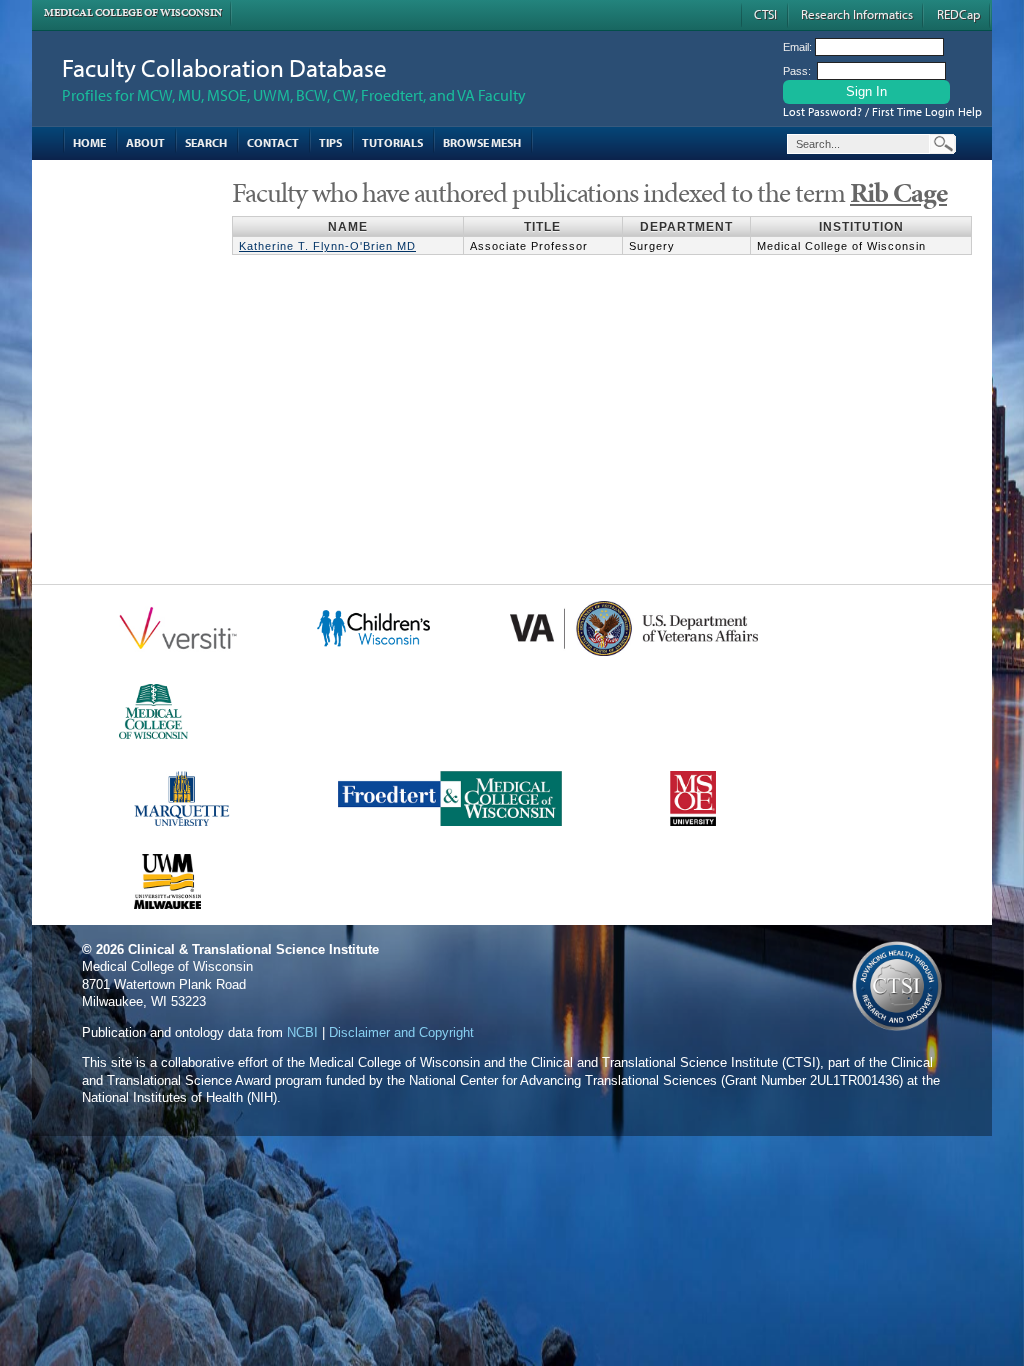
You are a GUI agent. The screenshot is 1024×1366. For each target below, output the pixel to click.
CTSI (765, 14)
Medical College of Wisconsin (133, 12)
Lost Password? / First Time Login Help (882, 111)
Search (206, 142)
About (145, 142)
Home (89, 142)
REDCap (958, 14)
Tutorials (392, 142)
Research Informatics (857, 14)
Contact (273, 142)
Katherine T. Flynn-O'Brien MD (327, 246)
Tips (330, 142)
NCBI (302, 1032)
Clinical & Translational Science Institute (253, 949)
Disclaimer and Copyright (401, 1032)
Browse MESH (482, 142)
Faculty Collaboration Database (224, 67)
